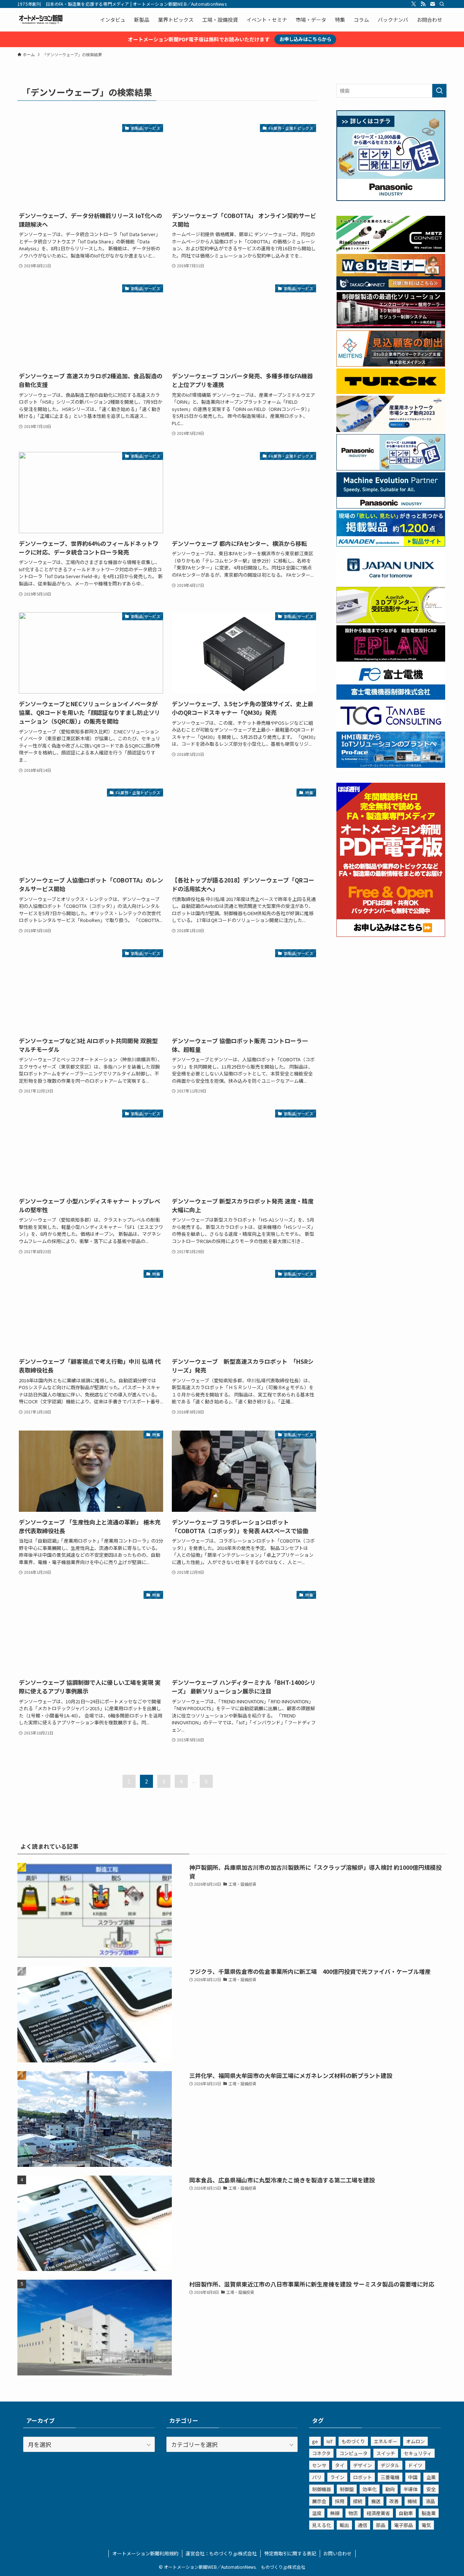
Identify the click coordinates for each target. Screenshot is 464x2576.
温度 (317, 2513)
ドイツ (415, 2465)
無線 (335, 2513)
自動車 (406, 2513)
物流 (353, 2513)
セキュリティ (418, 2453)
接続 (358, 2501)
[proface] (391, 766)
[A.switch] (391, 621)
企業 (431, 2477)
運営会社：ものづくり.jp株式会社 (221, 2553)
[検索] (442, 4)
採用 (340, 2501)
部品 (381, 2525)
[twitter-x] (414, 4)
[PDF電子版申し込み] (391, 935)
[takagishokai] (391, 288)
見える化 (322, 2525)
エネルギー (386, 2441)
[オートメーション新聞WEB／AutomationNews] (41, 20)
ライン (337, 2477)
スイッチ (386, 2453)
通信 (362, 2525)
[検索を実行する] (439, 91)
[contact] (432, 4)
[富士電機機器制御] (391, 698)
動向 (390, 2489)
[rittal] (391, 326)
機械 (412, 2501)
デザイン (362, 2465)
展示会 (319, 2501)
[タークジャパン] (391, 392)
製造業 (429, 2513)
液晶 (430, 2501)
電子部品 (403, 2525)
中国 (413, 2477)
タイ (340, 2465)
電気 (426, 2525)
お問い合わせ (337, 2553)
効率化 (370, 2489)
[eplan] (391, 659)
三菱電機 (390, 2477)
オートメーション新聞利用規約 (145, 2553)
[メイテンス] (391, 365)
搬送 (376, 2501)
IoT (330, 2441)
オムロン (415, 2441)
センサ (319, 2465)
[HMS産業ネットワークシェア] (391, 430)
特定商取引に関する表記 (290, 2553)
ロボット (362, 2477)
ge (315, 2441)
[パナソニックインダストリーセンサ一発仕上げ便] (391, 199)
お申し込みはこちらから (305, 39)
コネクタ (321, 2453)
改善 (394, 2501)
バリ (317, 2477)
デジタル (390, 2465)
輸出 (344, 2525)
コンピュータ (353, 2453)
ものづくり (353, 2441)
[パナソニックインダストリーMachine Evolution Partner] (391, 506)
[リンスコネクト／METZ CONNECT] (391, 250)
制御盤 (347, 2489)
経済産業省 (378, 2513)
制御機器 (322, 2489)
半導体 (411, 2489)
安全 (431, 2489)
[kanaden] (391, 544)
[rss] (423, 4)
